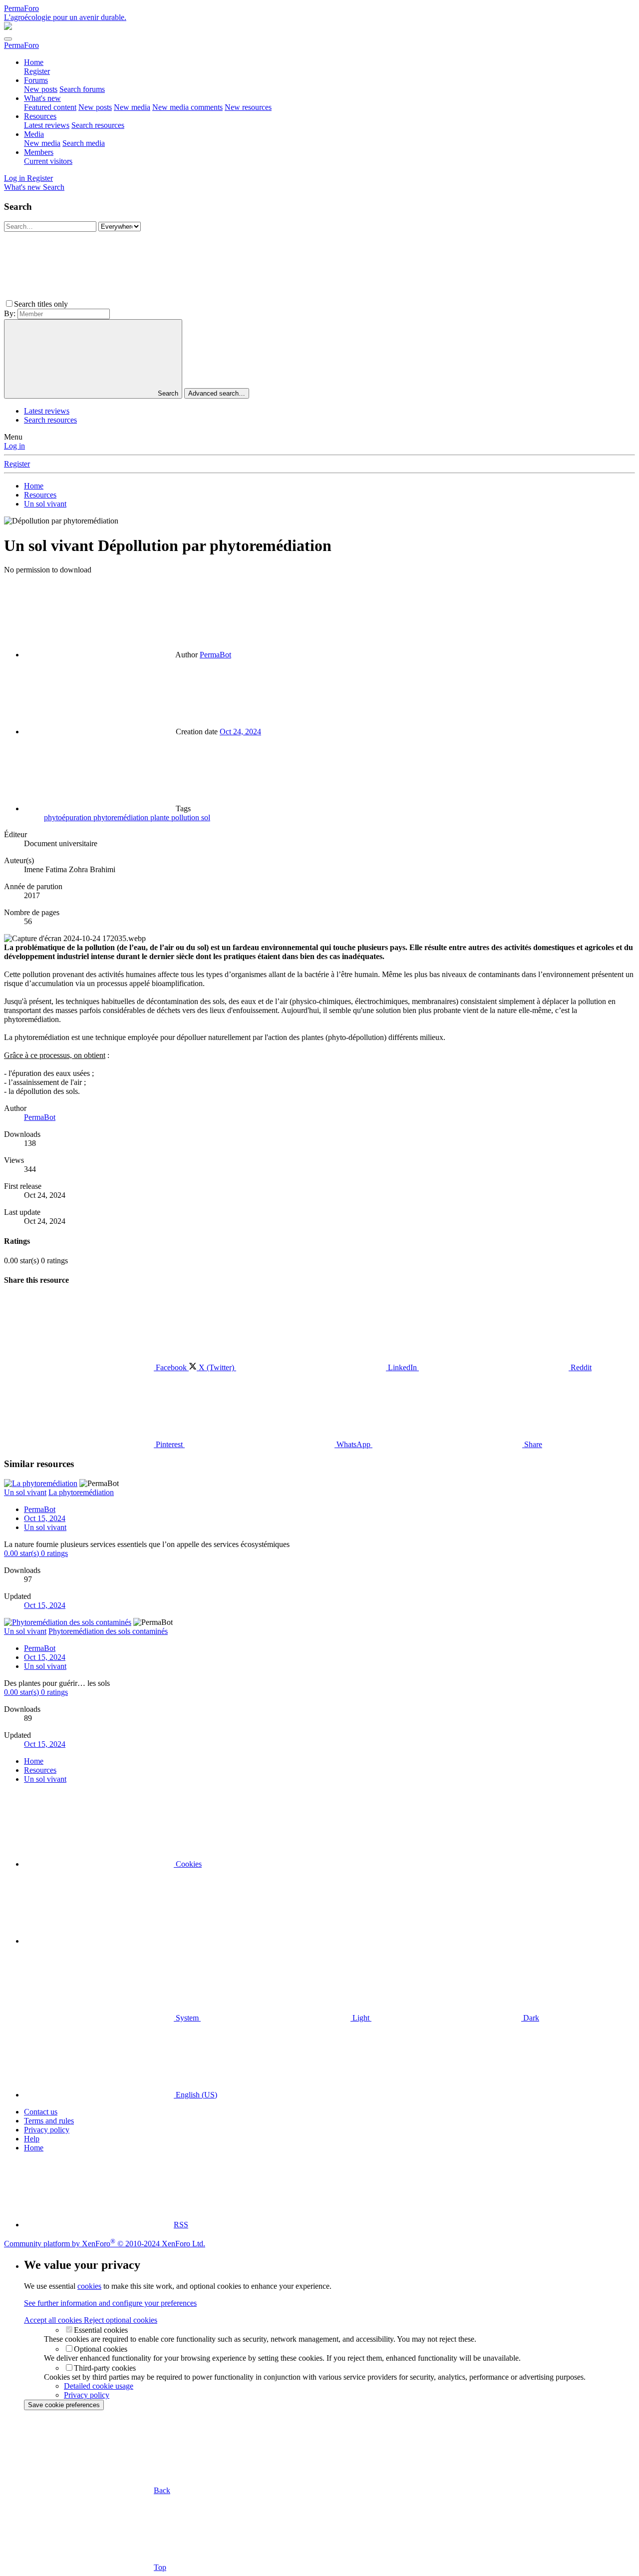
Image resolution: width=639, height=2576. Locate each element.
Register (37, 71)
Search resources (98, 125)
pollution (186, 817)
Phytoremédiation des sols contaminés (108, 1631)
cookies (89, 2286)
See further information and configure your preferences (110, 2303)
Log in (14, 446)
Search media (84, 143)
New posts (41, 89)
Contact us (41, 2112)
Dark (530, 2018)
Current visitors (48, 161)
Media (34, 134)
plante (161, 817)
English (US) (195, 2095)
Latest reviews (47, 125)
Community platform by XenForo (105, 2244)
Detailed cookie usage (99, 2386)
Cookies (188, 1864)
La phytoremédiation (81, 1492)
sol (206, 817)
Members (39, 152)
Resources (40, 116)
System (187, 2018)
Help (32, 2139)
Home (34, 62)
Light (361, 2018)
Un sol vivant (45, 1527)
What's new (42, 98)
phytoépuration (69, 817)
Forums (36, 80)
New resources (248, 107)
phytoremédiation (122, 817)
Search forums (82, 89)
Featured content (50, 107)
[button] (145, 304)
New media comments (187, 107)
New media (132, 107)
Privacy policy (47, 2130)
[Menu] (8, 39)
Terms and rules (49, 2121)
